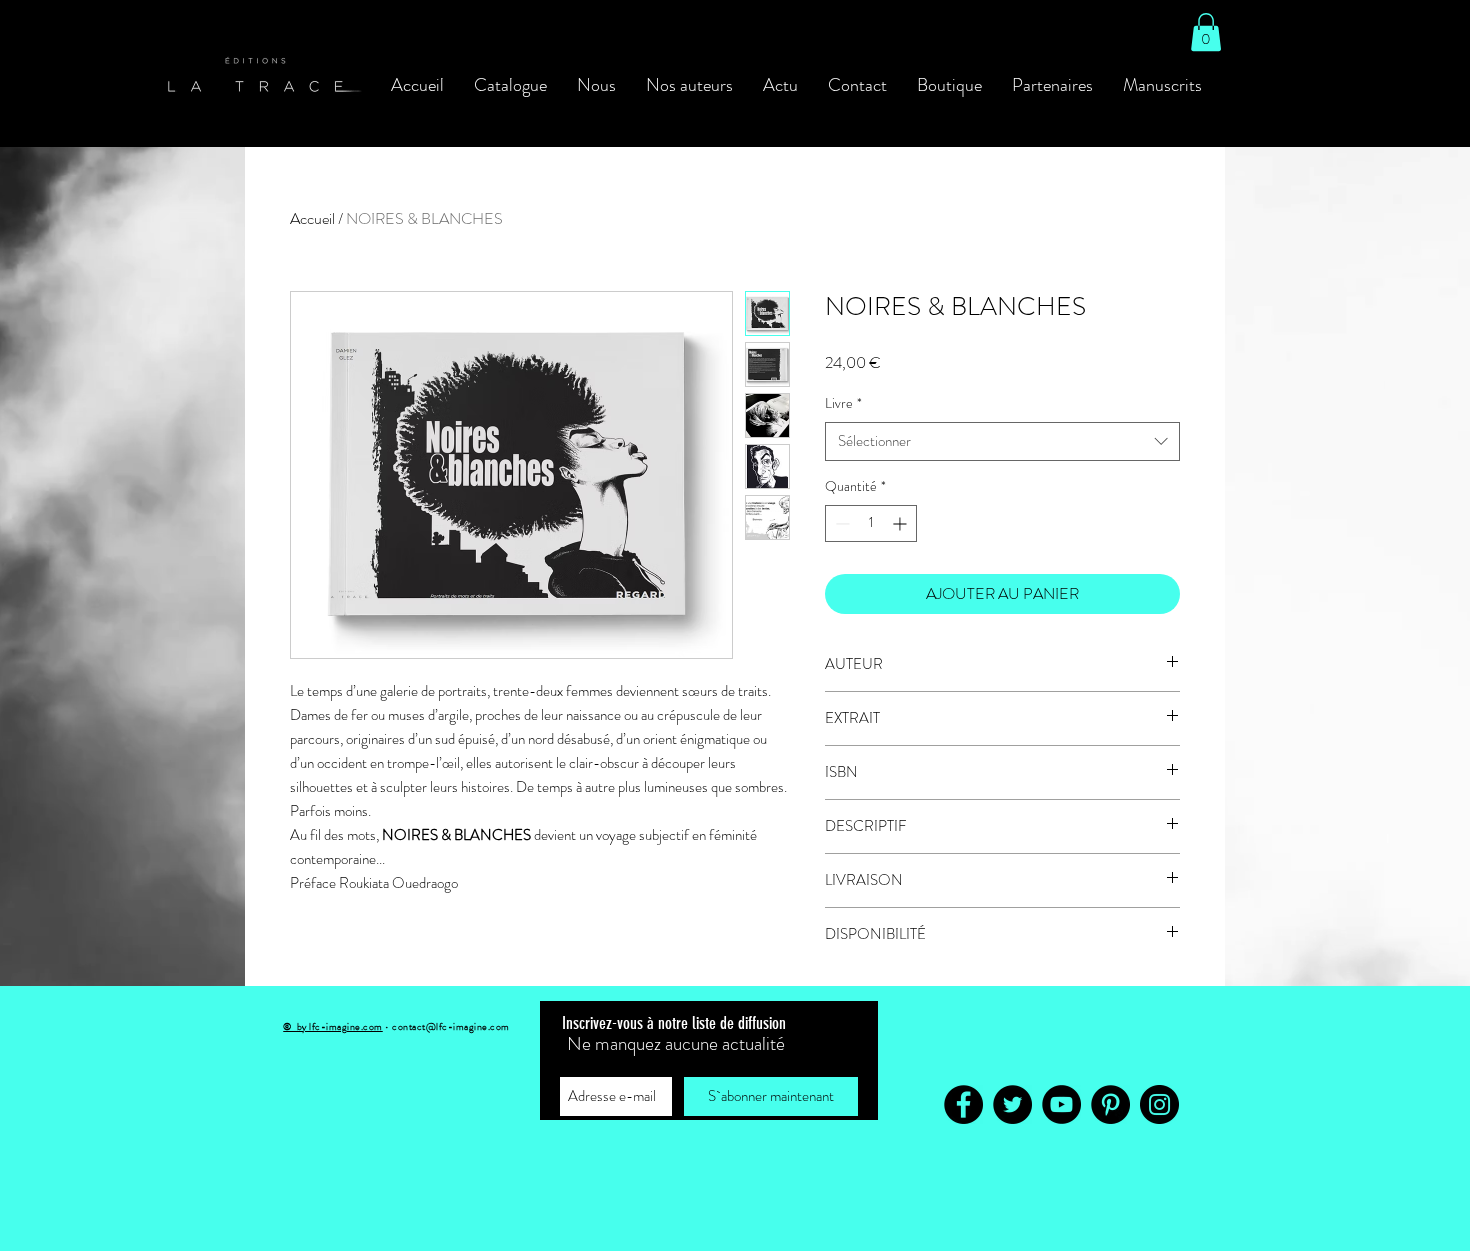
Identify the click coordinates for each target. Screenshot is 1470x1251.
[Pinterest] (1110, 1104)
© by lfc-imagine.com (333, 1026)
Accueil (312, 218)
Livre (843, 403)
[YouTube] (1061, 1104)
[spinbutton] (871, 523)
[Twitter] (1012, 1104)
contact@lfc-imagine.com (451, 1026)
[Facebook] (963, 1104)
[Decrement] (840, 523)
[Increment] (901, 523)
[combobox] (1002, 441)
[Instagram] (1159, 1104)
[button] (1206, 32)
